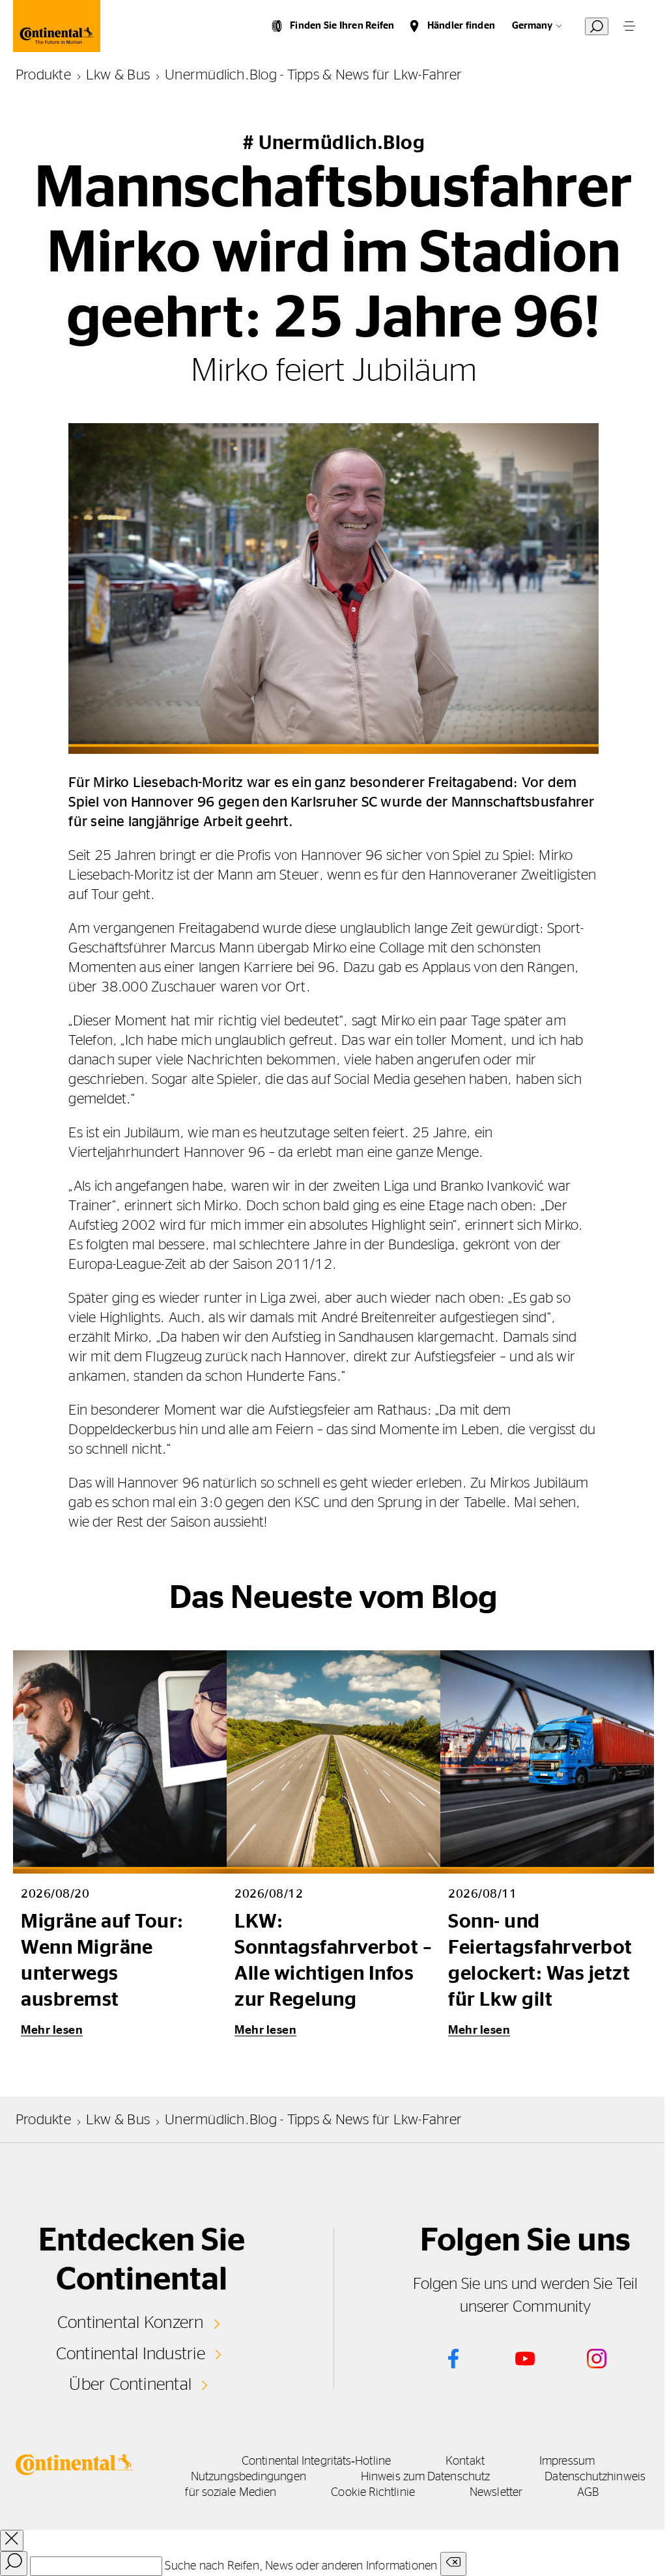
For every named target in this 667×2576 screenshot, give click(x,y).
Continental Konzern (131, 2323)
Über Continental (130, 2385)
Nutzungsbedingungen (248, 2477)
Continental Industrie (131, 2354)
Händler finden (461, 26)
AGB (588, 2493)
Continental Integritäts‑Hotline (316, 2461)
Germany (532, 26)
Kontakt (465, 2461)
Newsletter (496, 2493)
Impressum (567, 2461)
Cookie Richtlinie (373, 2493)
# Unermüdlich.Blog (333, 143)
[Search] (14, 2564)
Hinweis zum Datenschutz (425, 2477)
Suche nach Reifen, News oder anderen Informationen (301, 2566)
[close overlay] (12, 2541)
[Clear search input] (453, 2564)
